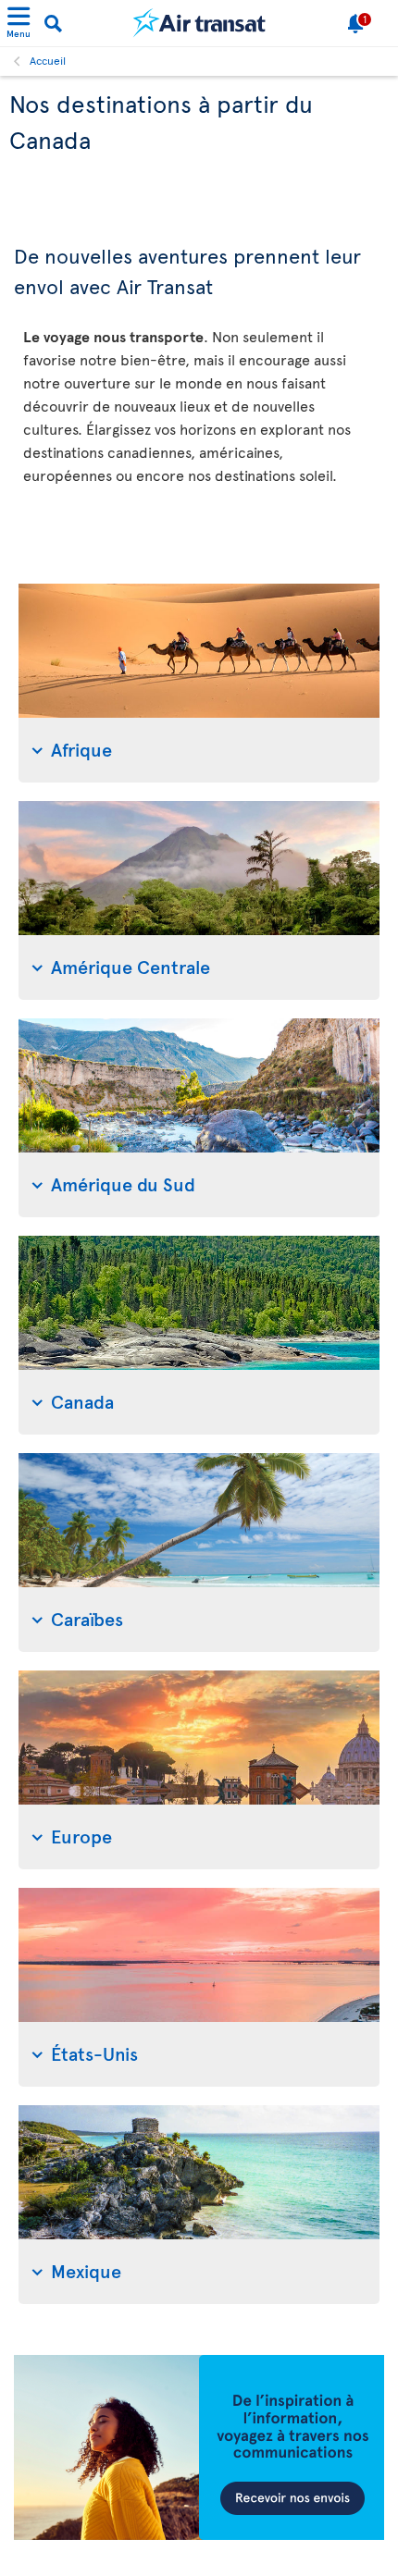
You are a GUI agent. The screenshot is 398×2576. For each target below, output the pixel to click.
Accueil (48, 60)
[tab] (199, 683)
